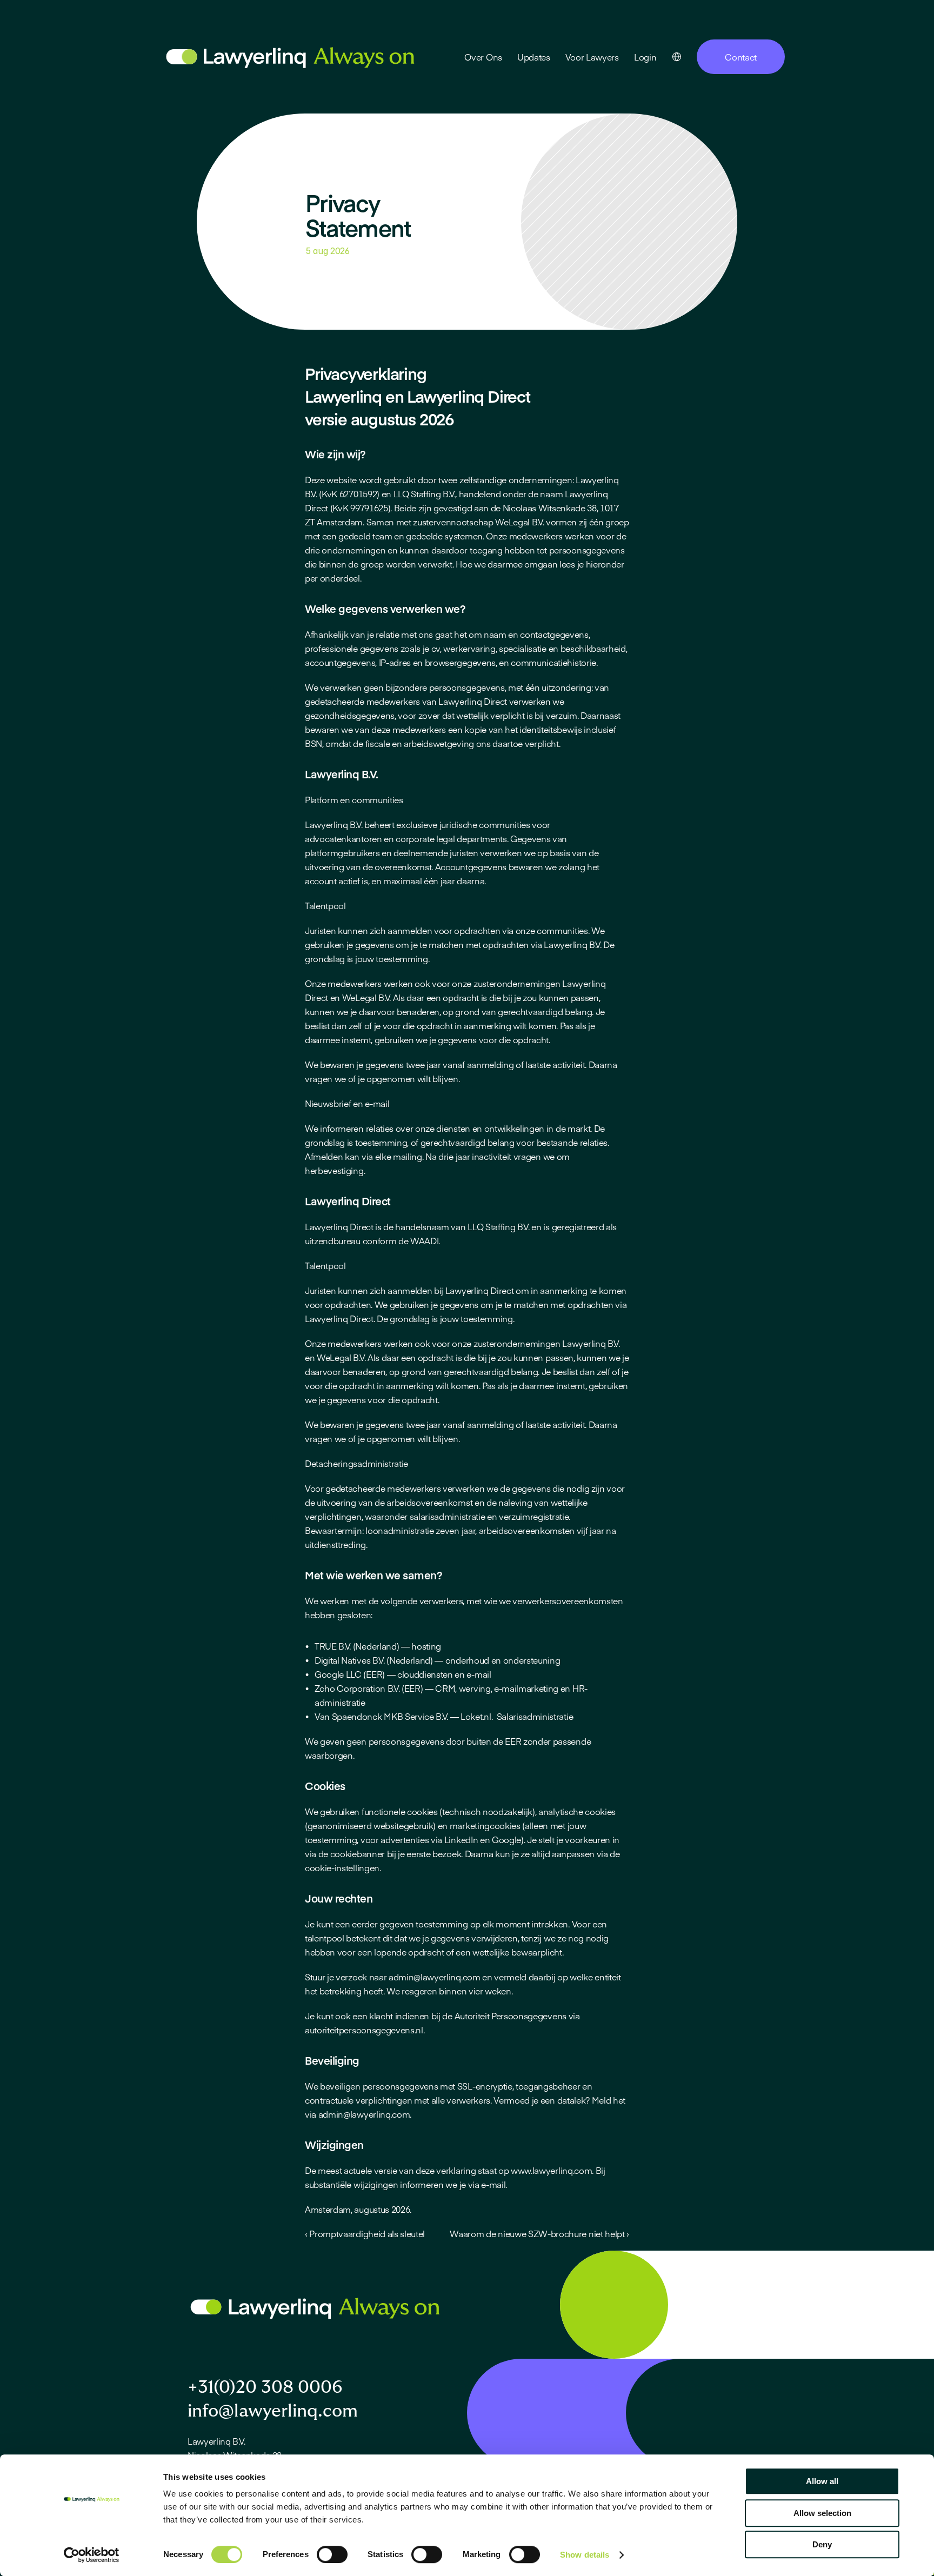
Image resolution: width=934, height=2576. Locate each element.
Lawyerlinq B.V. (216, 2441)
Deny (822, 2544)
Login (645, 57)
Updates (534, 57)
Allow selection (822, 2513)
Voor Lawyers (592, 57)
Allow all (822, 2481)
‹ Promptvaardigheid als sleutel (365, 2233)
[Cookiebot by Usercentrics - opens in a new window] (92, 2555)
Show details (585, 2555)
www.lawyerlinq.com (550, 2170)
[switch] (332, 2554)
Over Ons (483, 57)
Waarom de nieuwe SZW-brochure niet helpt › (539, 2233)
